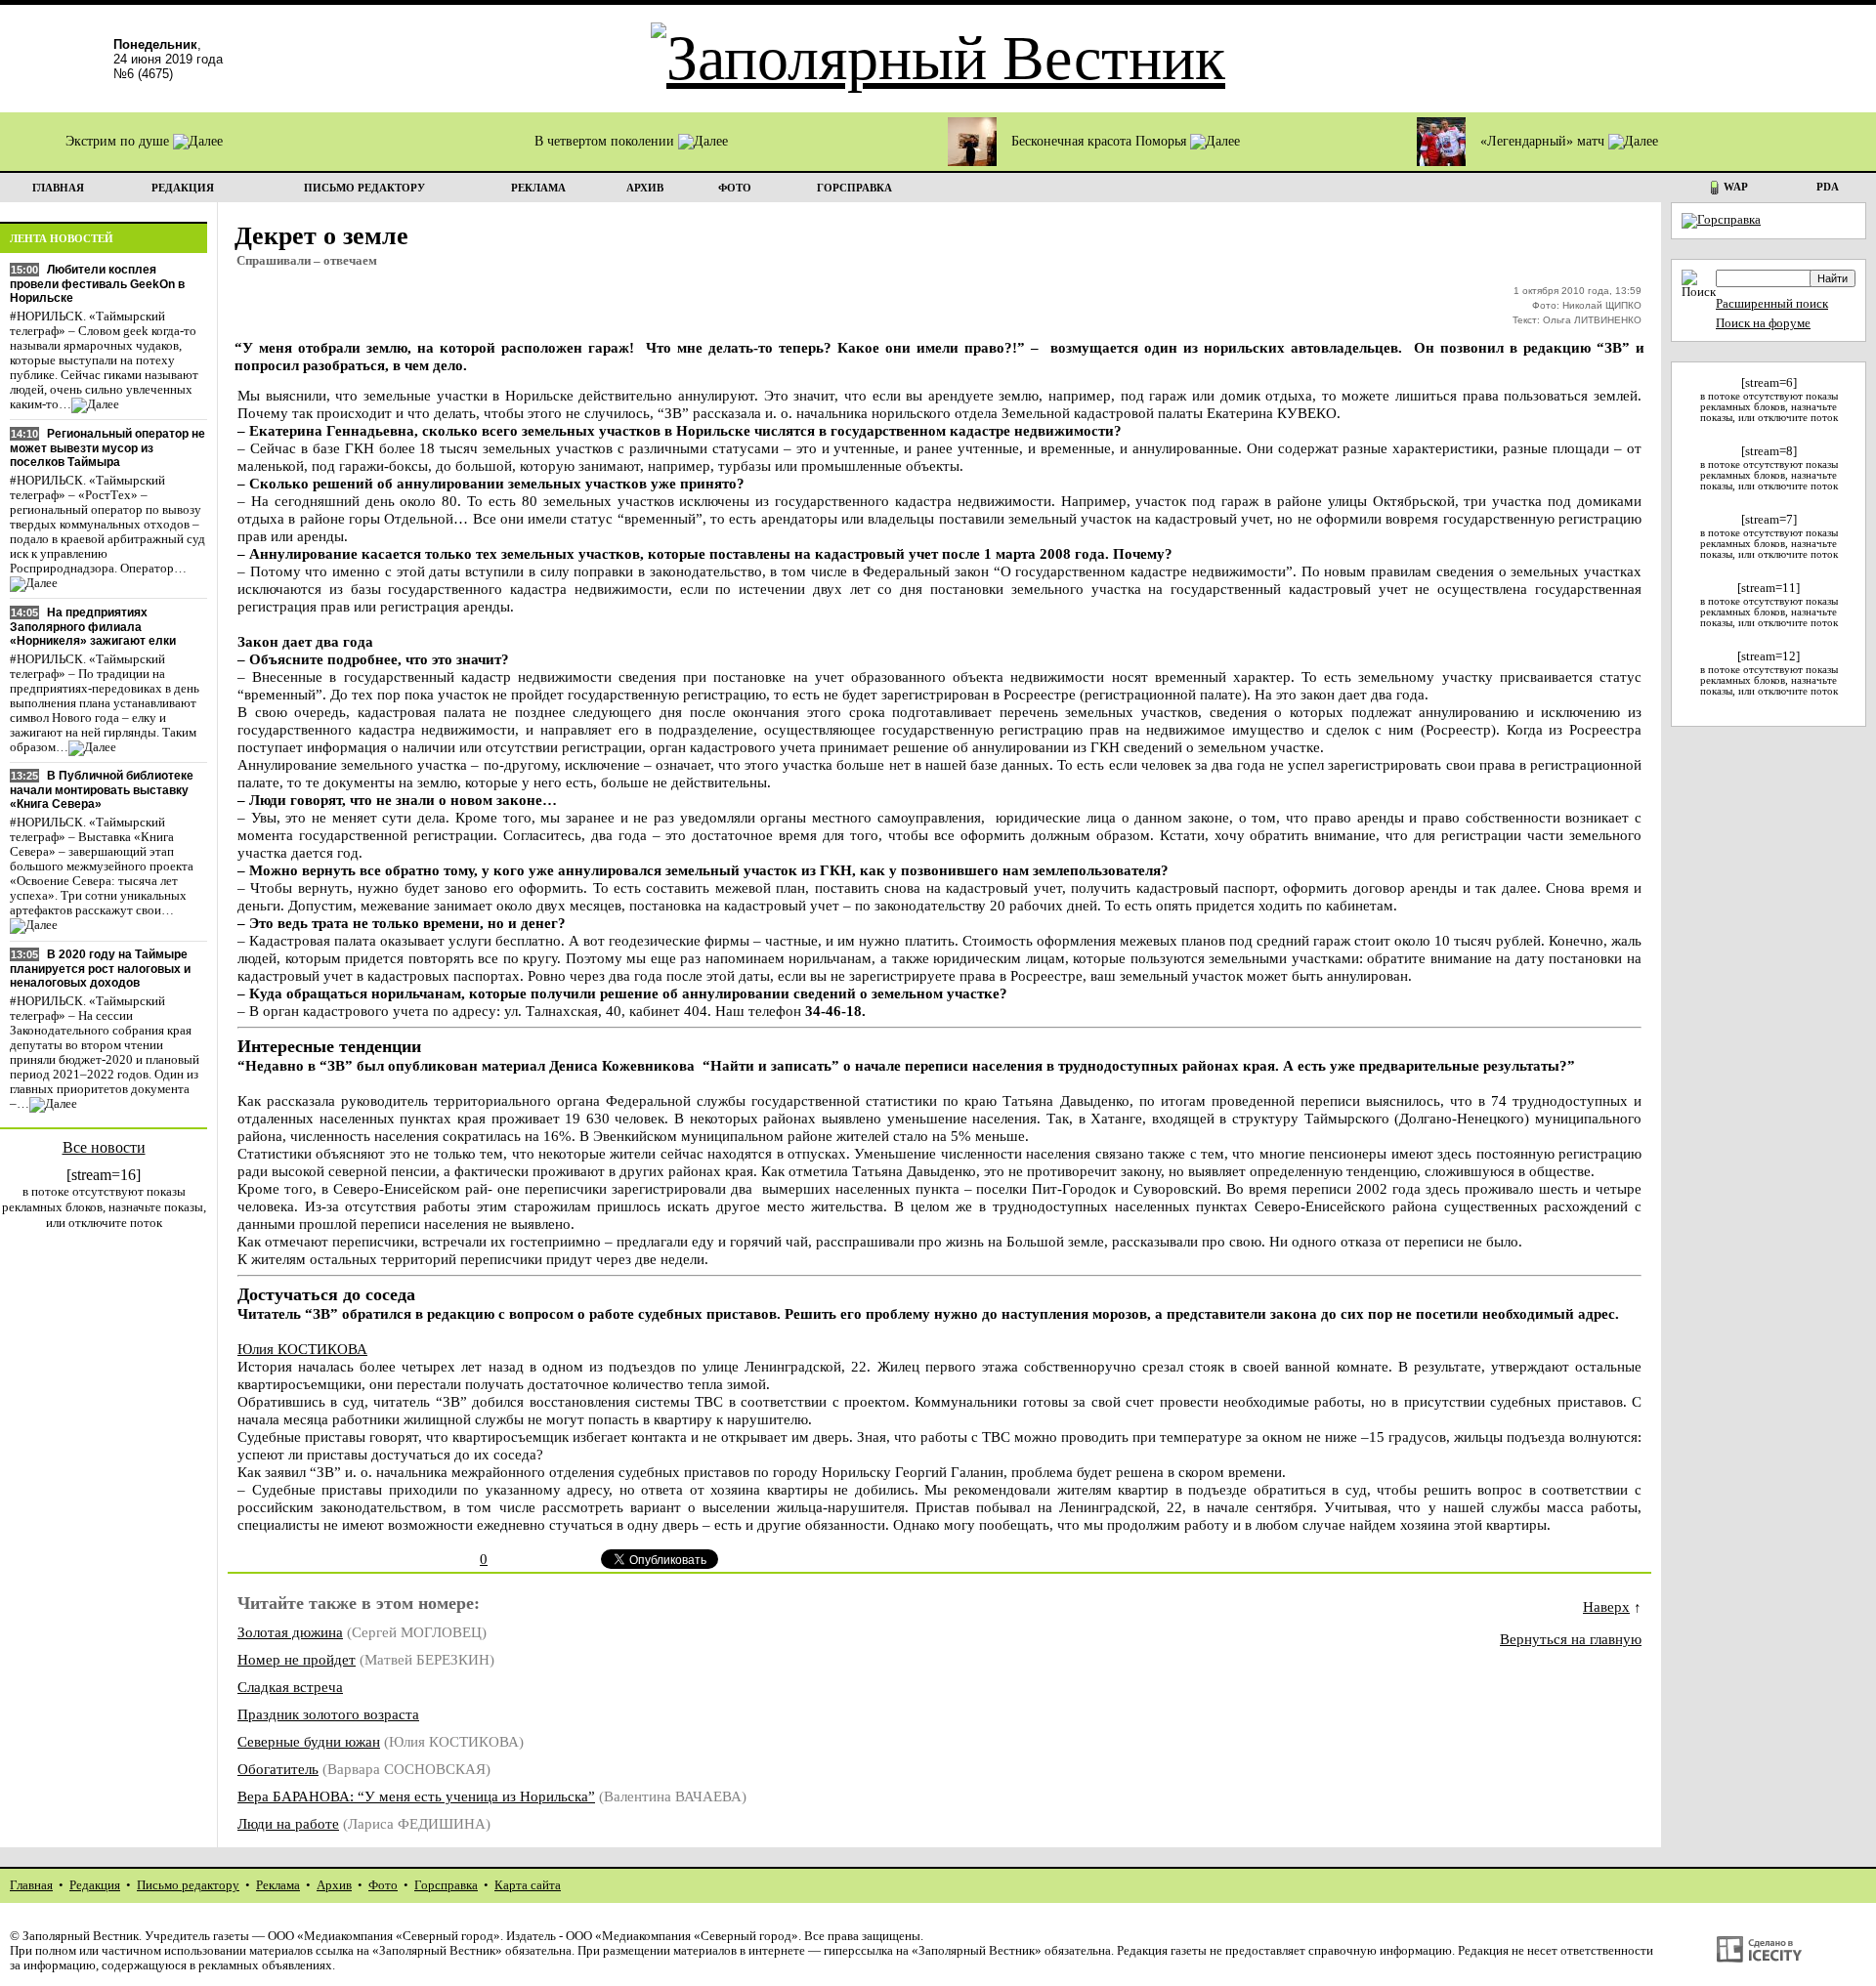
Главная (31, 1885)
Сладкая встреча (290, 1687)
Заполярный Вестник (81, 1936)
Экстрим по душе (119, 141)
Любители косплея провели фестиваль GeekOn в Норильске (97, 284)
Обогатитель (278, 1769)
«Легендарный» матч (1544, 141)
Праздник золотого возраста (328, 1714)
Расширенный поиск (1772, 304)
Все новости (104, 1147)
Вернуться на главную (1571, 1639)
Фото (383, 1885)
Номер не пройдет (297, 1659)
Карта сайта (528, 1885)
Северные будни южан (309, 1741)
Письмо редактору (188, 1885)
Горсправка (446, 1885)
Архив (334, 1885)
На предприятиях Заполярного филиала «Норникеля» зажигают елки (93, 627)
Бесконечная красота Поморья (1101, 141)
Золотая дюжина (290, 1632)
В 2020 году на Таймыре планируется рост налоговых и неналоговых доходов (100, 969)
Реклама (278, 1885)
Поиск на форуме (1763, 323)
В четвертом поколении (606, 141)
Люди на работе (288, 1823)
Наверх (1606, 1606)
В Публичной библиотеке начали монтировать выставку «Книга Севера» (102, 790)
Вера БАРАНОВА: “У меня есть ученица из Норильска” (416, 1796)
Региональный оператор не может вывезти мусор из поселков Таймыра (107, 448)
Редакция (95, 1885)
